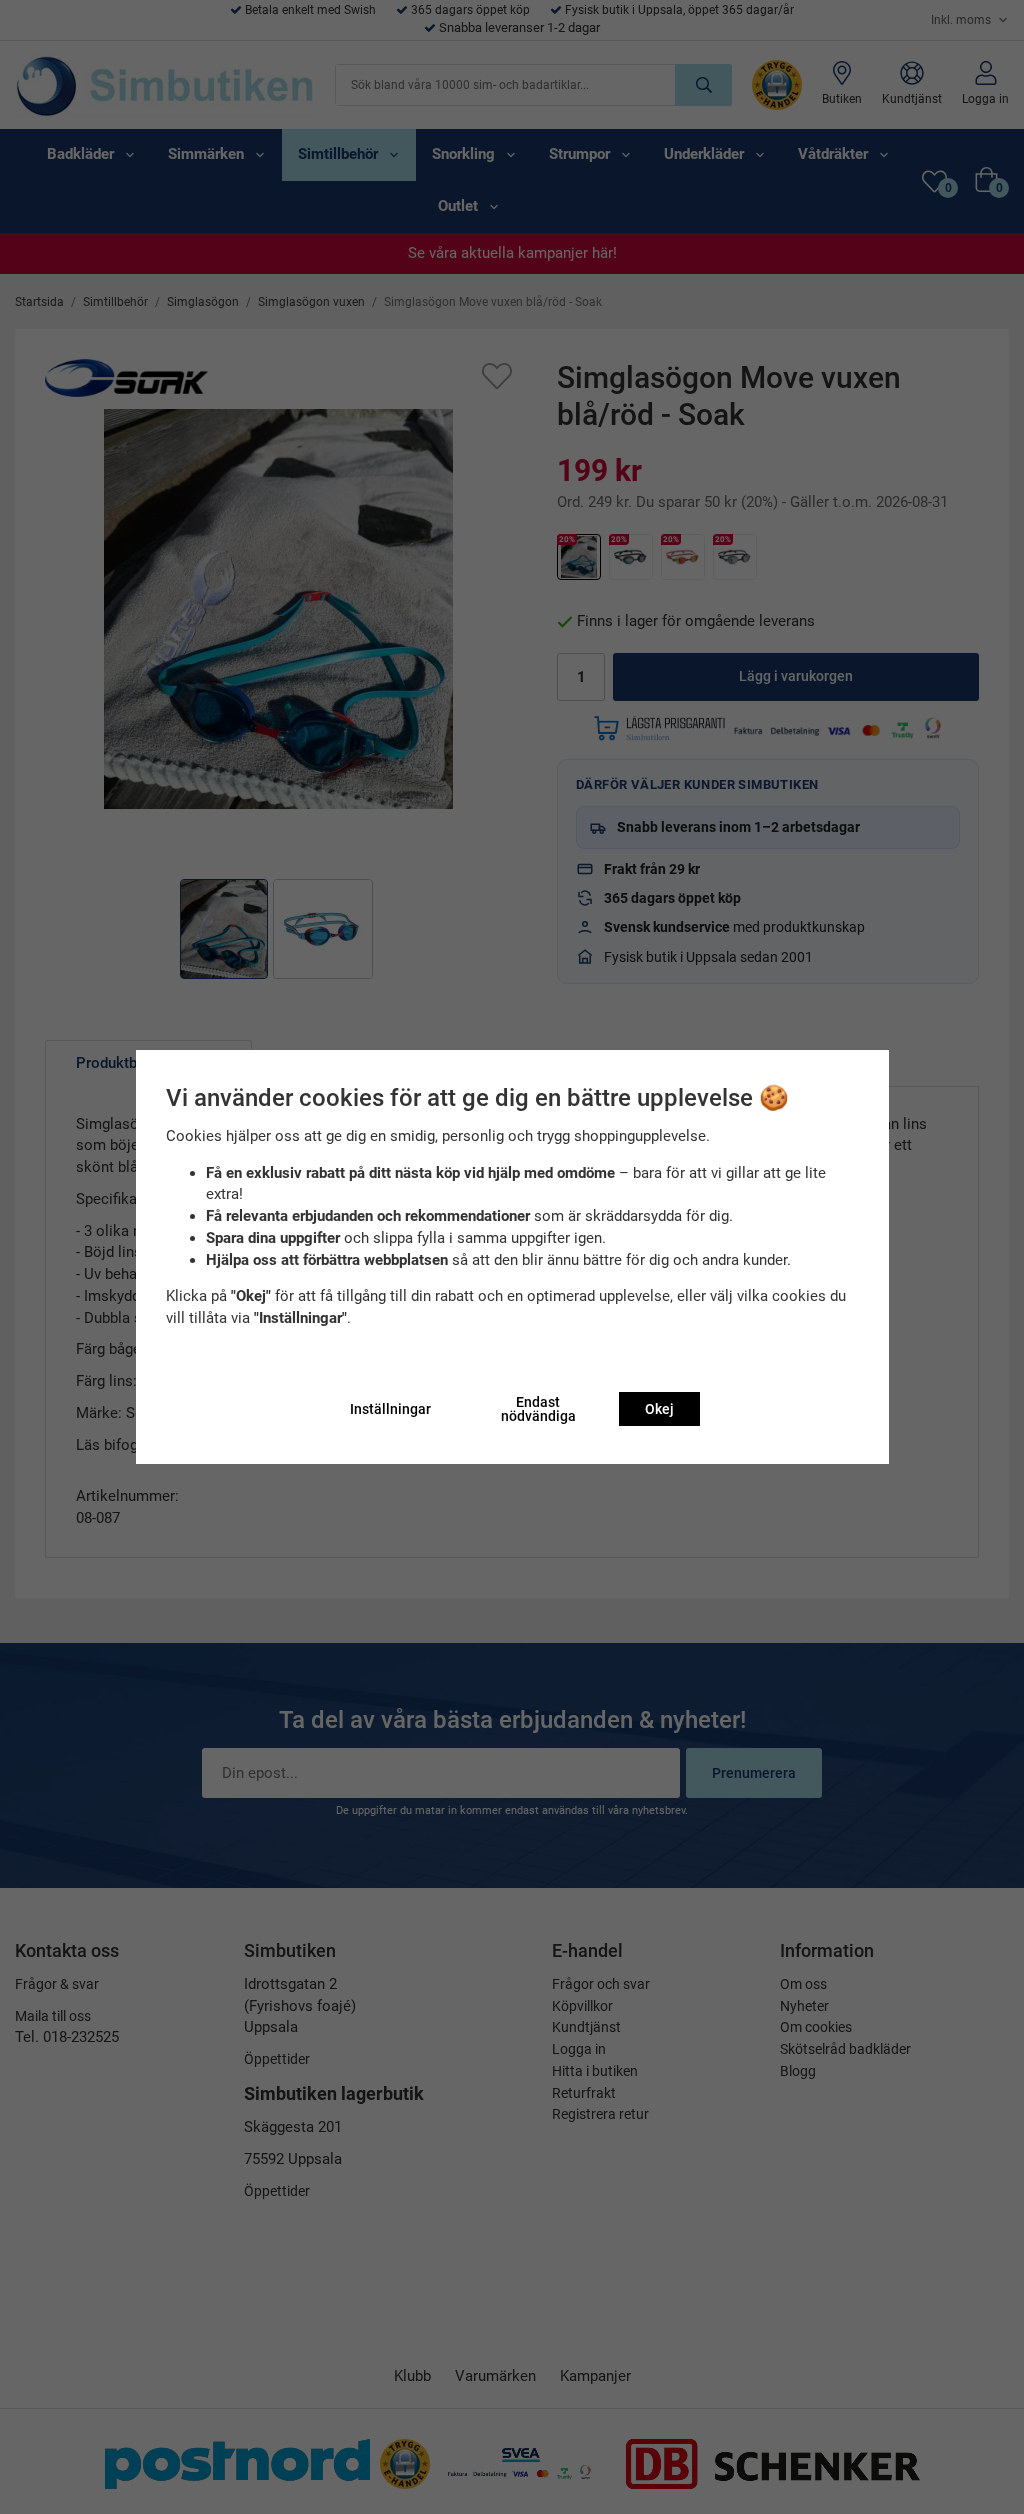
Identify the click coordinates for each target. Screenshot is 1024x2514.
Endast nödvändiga (538, 1409)
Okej (659, 1409)
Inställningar (390, 1409)
